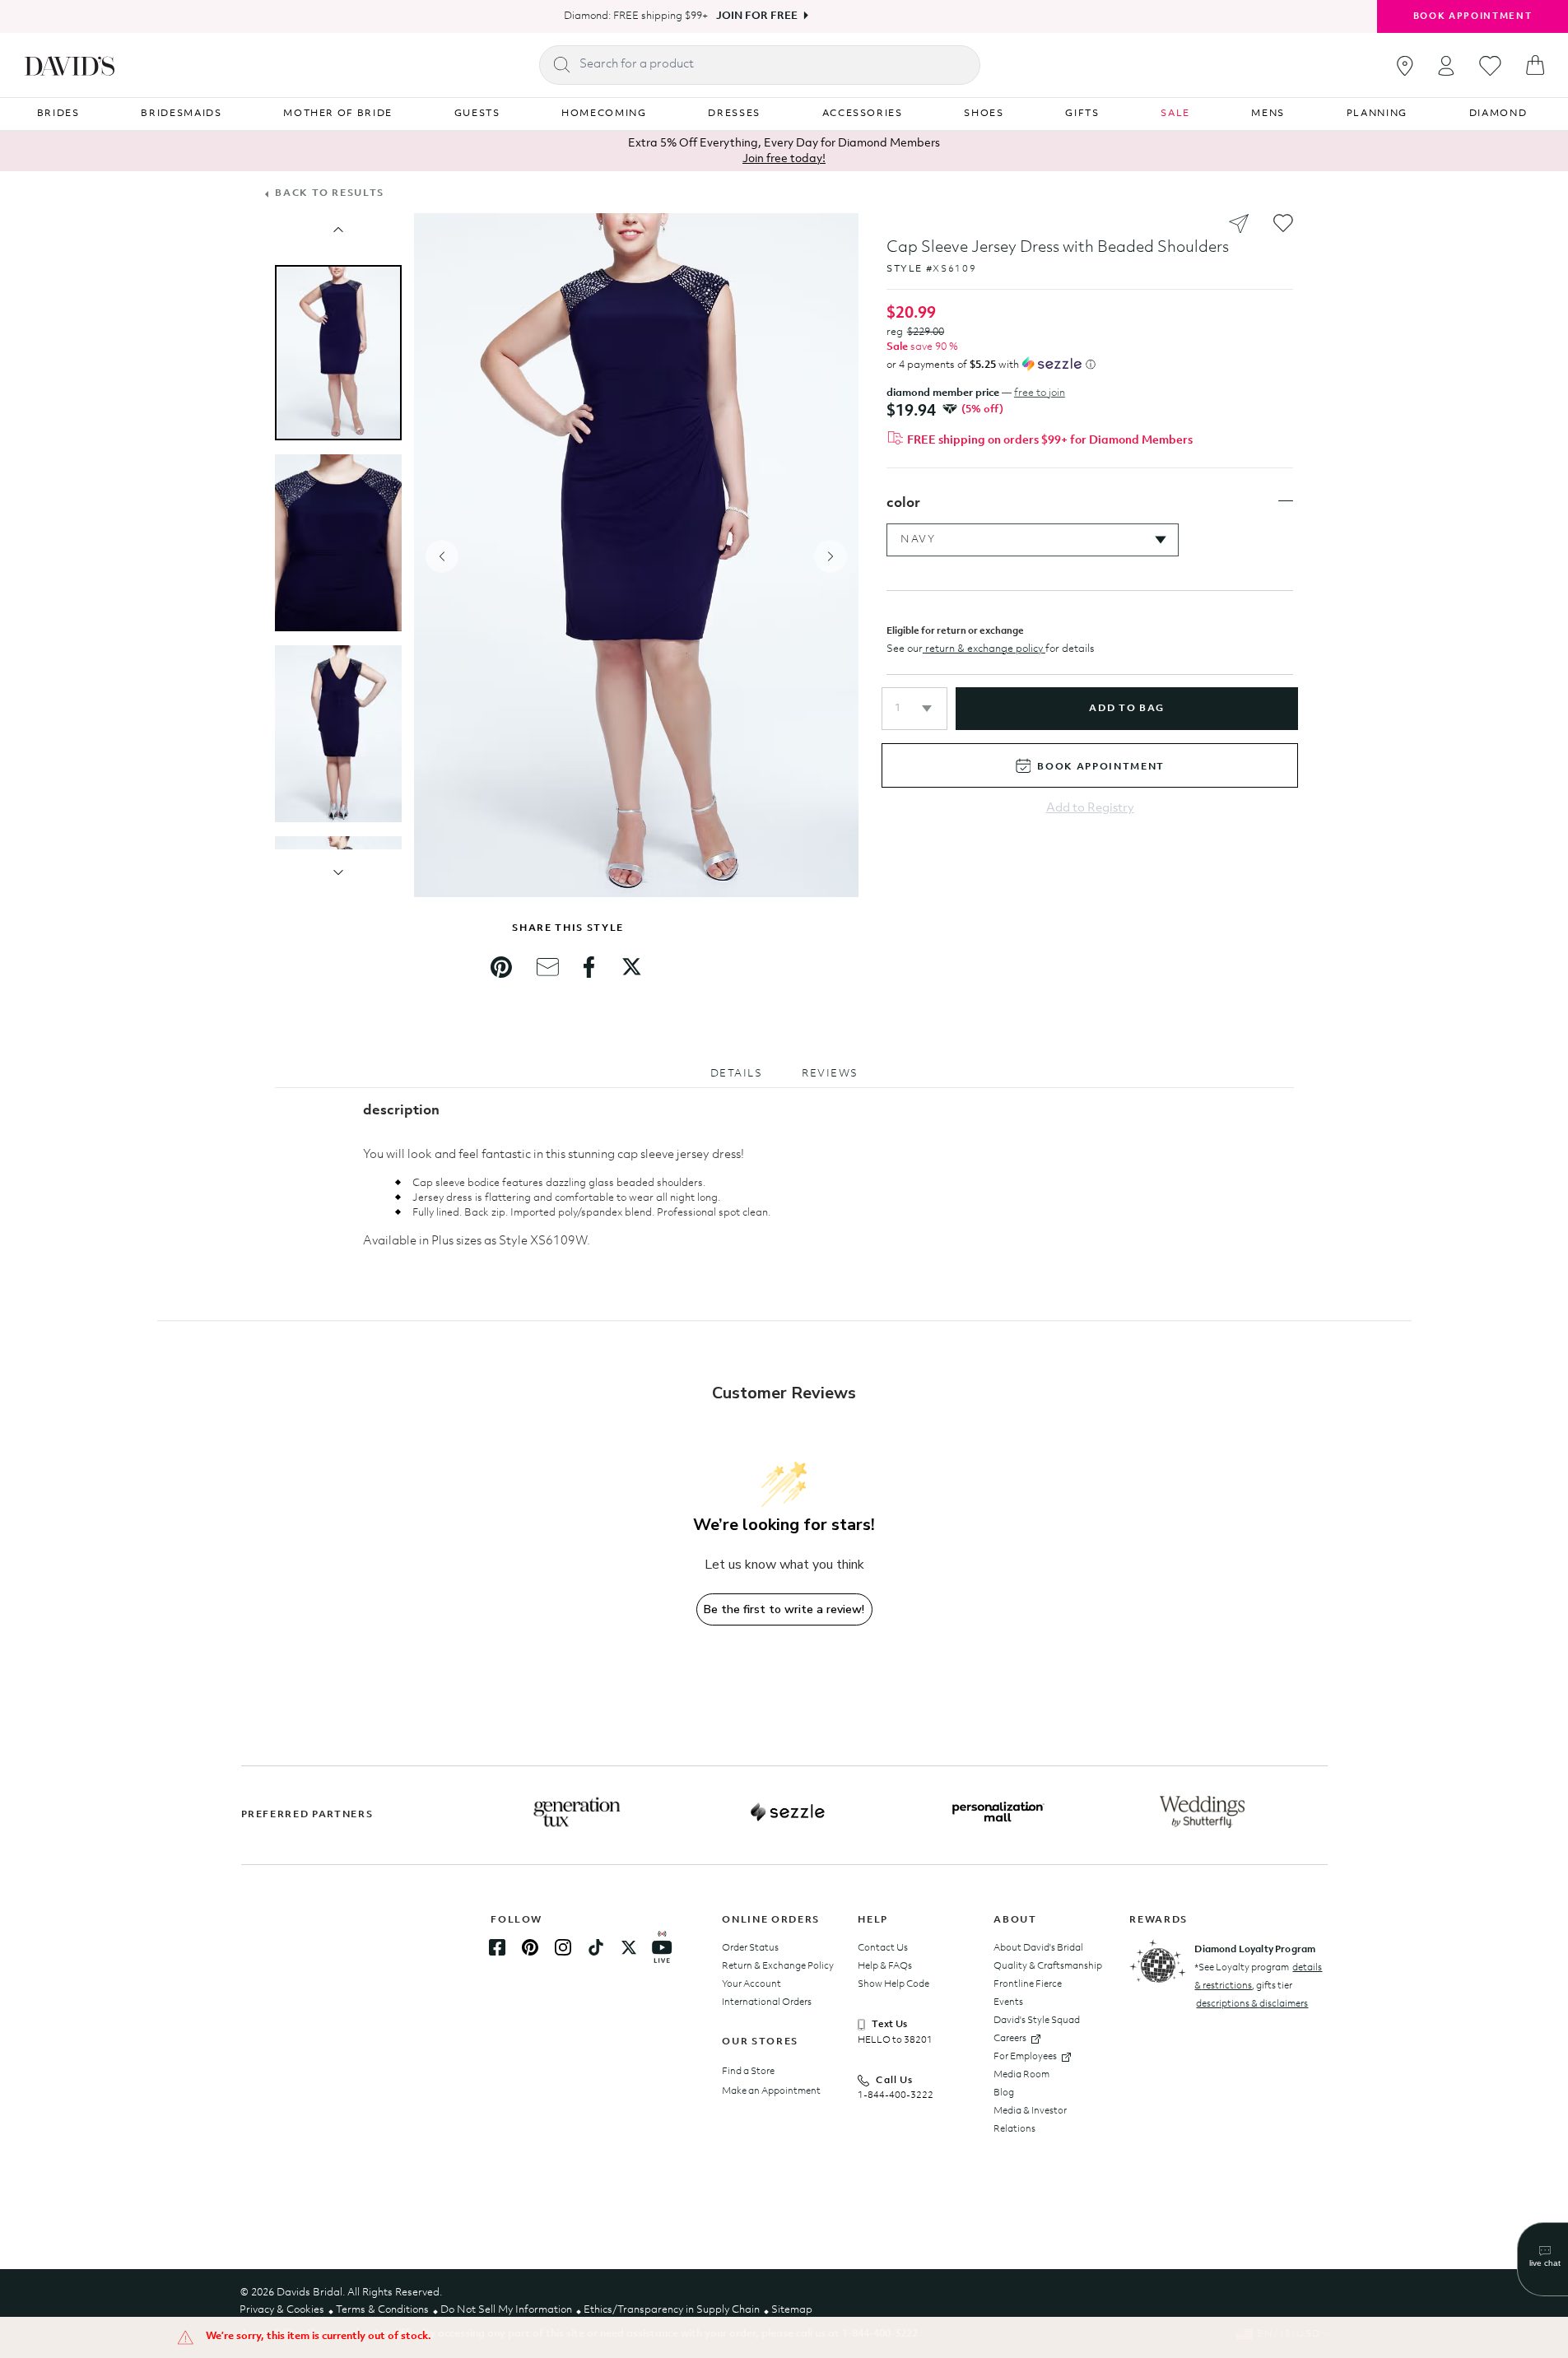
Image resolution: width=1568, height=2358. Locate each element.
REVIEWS (830, 1074)
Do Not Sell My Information (506, 2310)
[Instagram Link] (563, 1947)
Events (1008, 2002)
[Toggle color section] (1286, 501)
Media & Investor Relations (1030, 2120)
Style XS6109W (543, 1242)
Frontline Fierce (1028, 1984)
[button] (914, 709)
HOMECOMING (604, 114)
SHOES (984, 114)
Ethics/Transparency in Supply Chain (672, 2310)
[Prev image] (338, 230)
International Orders (767, 2002)
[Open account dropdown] (1446, 65)
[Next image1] (338, 872)
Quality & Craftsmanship (1048, 1966)
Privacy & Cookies (282, 2310)
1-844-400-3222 (896, 2095)
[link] (501, 967)
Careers (1010, 2039)
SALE (1175, 114)
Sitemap (792, 2310)
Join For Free (757, 16)
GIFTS (1082, 114)
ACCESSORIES (863, 114)
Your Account (751, 1984)
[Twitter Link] (629, 1947)
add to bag (1126, 709)
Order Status (750, 1948)
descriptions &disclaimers (1252, 2004)
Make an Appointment (771, 2091)
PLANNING (1377, 114)
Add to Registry (1090, 809)
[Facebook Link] (497, 1947)
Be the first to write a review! (784, 1609)
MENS (1268, 114)
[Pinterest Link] (530, 1947)
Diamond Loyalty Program (1255, 1950)
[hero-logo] (70, 65)
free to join (1040, 393)
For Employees (1025, 2057)
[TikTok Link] (596, 1947)
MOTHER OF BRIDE (338, 114)
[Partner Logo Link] (577, 1812)
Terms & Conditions (382, 2310)
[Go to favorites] (1490, 66)
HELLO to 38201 (895, 2040)
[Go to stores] (1405, 66)
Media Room (1021, 2075)
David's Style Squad (1037, 2021)
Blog (1004, 2093)
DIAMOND (1498, 114)
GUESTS (477, 114)
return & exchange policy (984, 649)
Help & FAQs (885, 1966)
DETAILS (737, 1074)
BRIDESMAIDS (181, 114)
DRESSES (734, 114)
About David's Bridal (1038, 1948)
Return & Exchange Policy (778, 1966)
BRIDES (58, 114)
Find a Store (748, 2072)
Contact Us (883, 1948)
